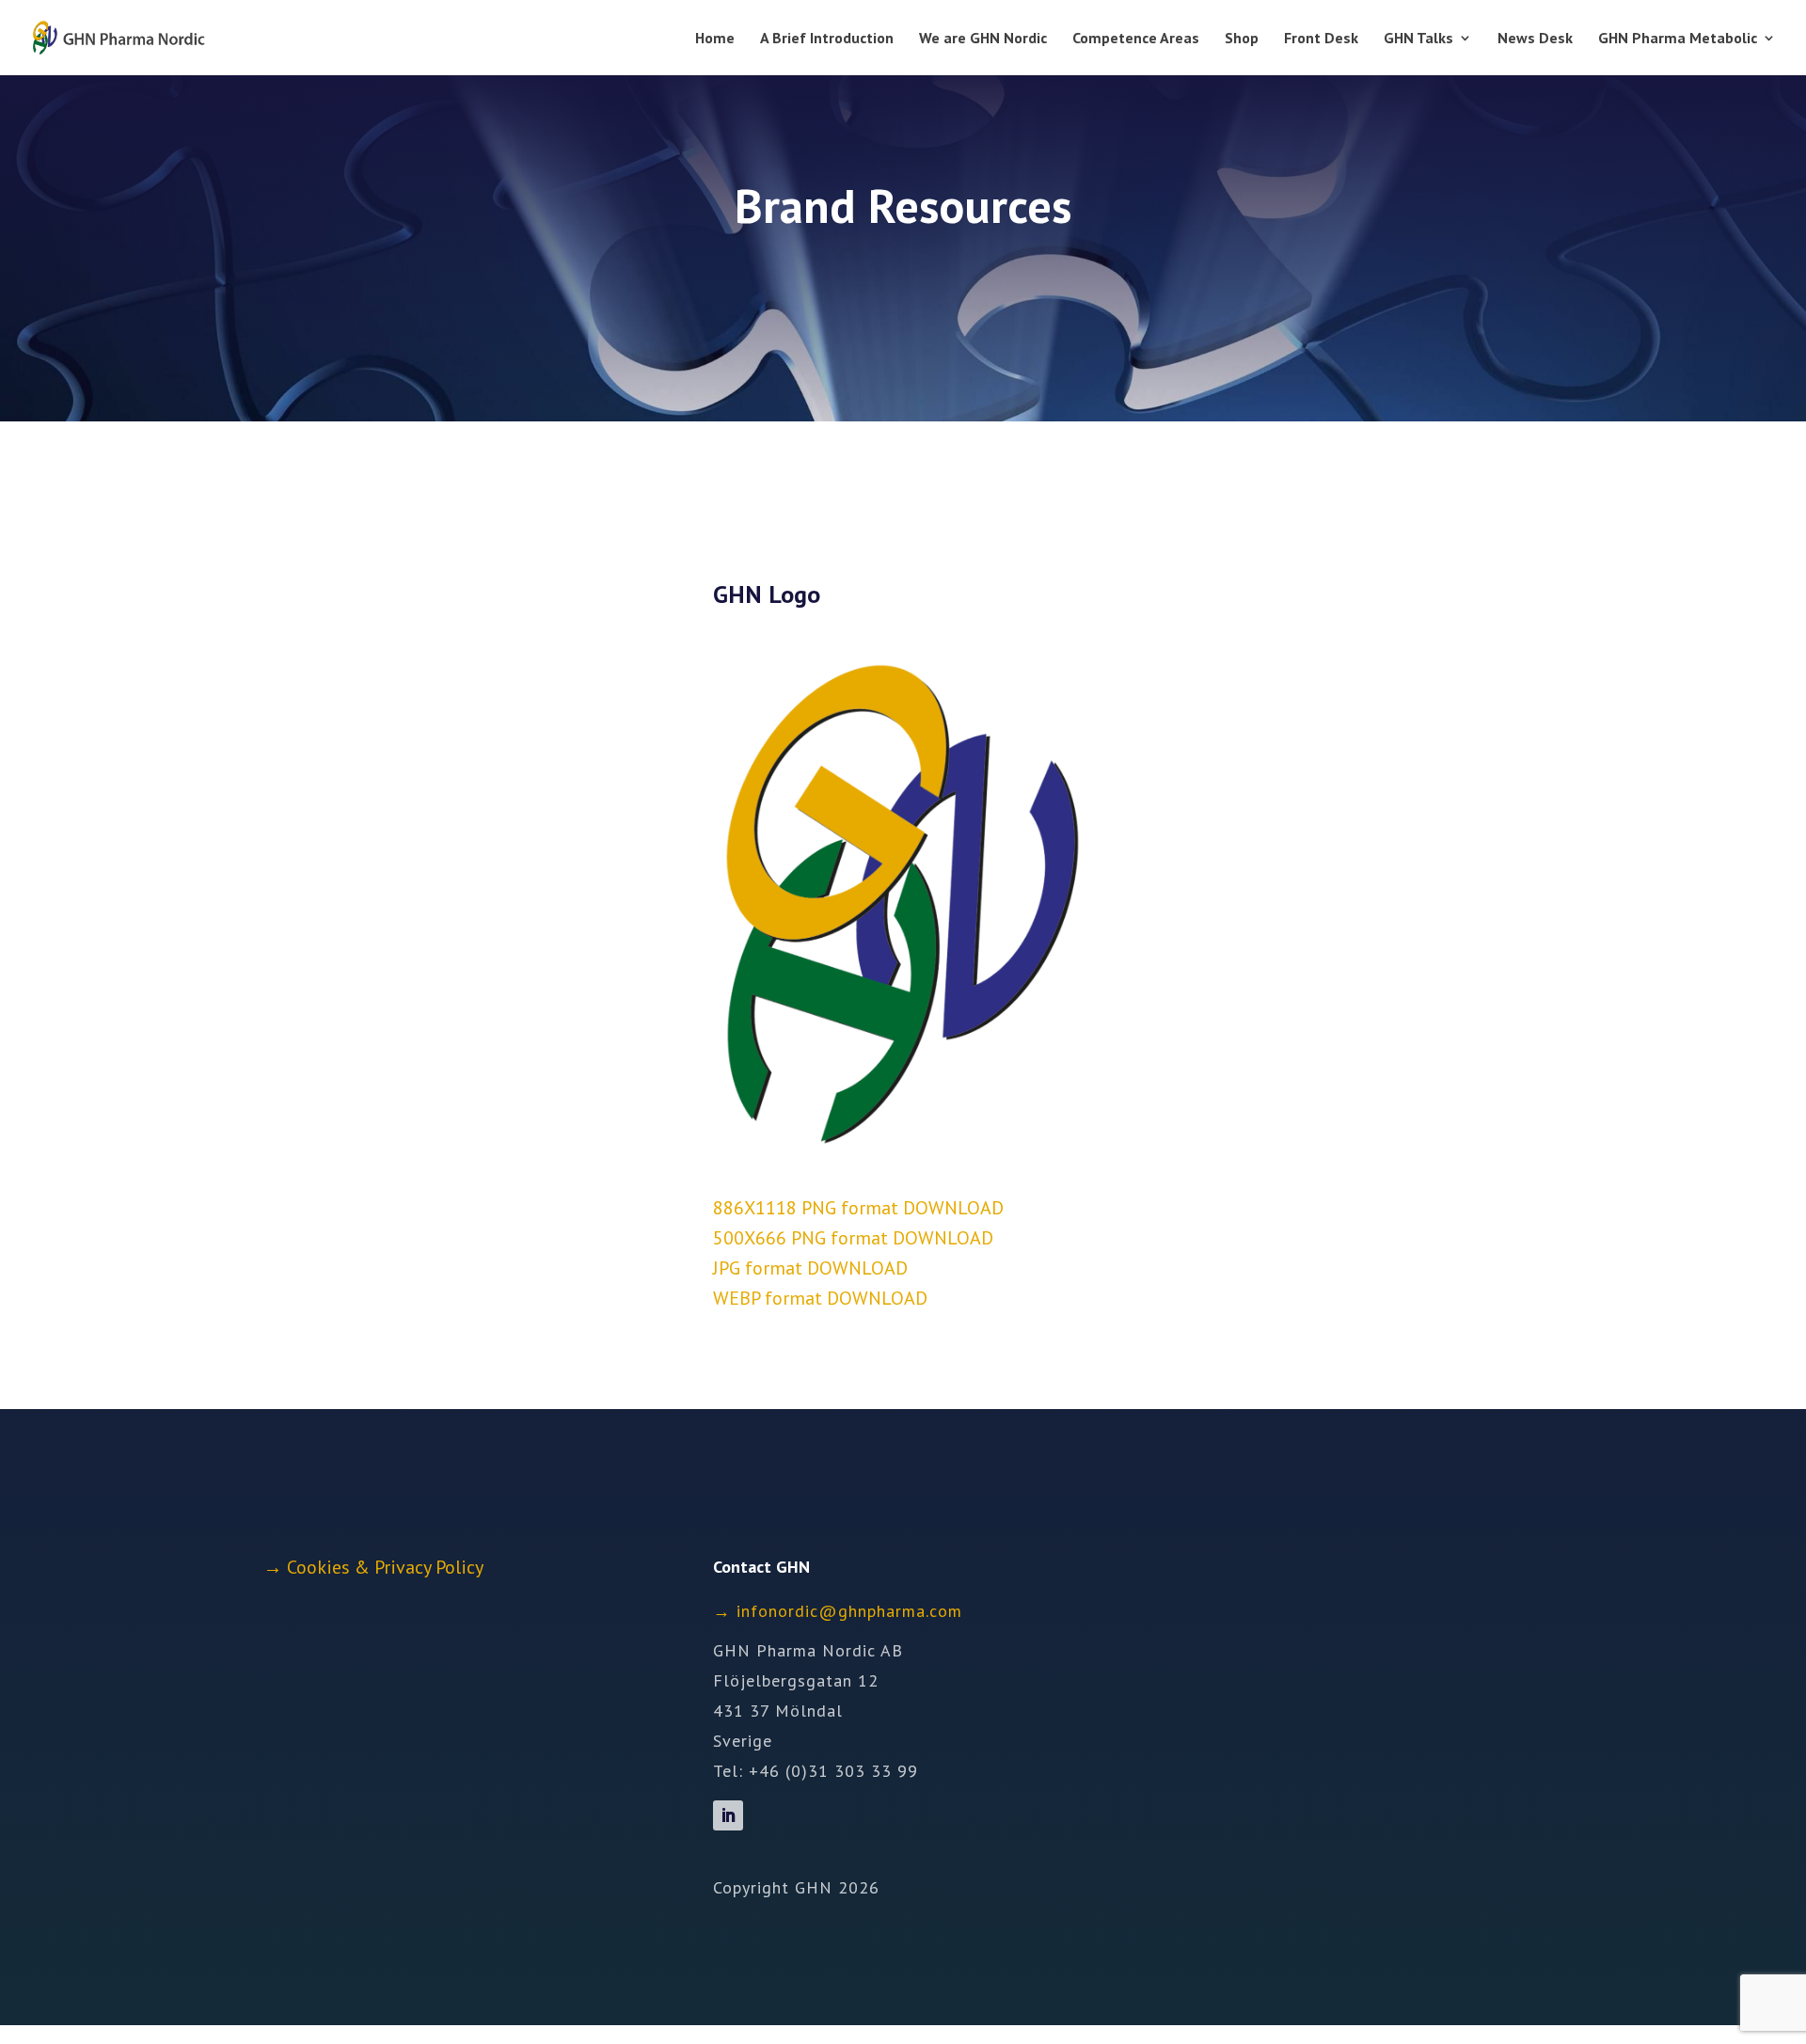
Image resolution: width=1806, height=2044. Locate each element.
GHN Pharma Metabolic (1678, 39)
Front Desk (1321, 39)
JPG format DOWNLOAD (810, 1268)
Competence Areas (1136, 39)
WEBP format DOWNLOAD (820, 1298)
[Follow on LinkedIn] (728, 1815)
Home (715, 39)
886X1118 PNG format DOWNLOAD (858, 1208)
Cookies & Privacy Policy (385, 1567)
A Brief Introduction (827, 39)
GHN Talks (1418, 39)
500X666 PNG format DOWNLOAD (853, 1238)
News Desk (1535, 39)
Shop (1242, 39)
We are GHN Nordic (983, 39)
